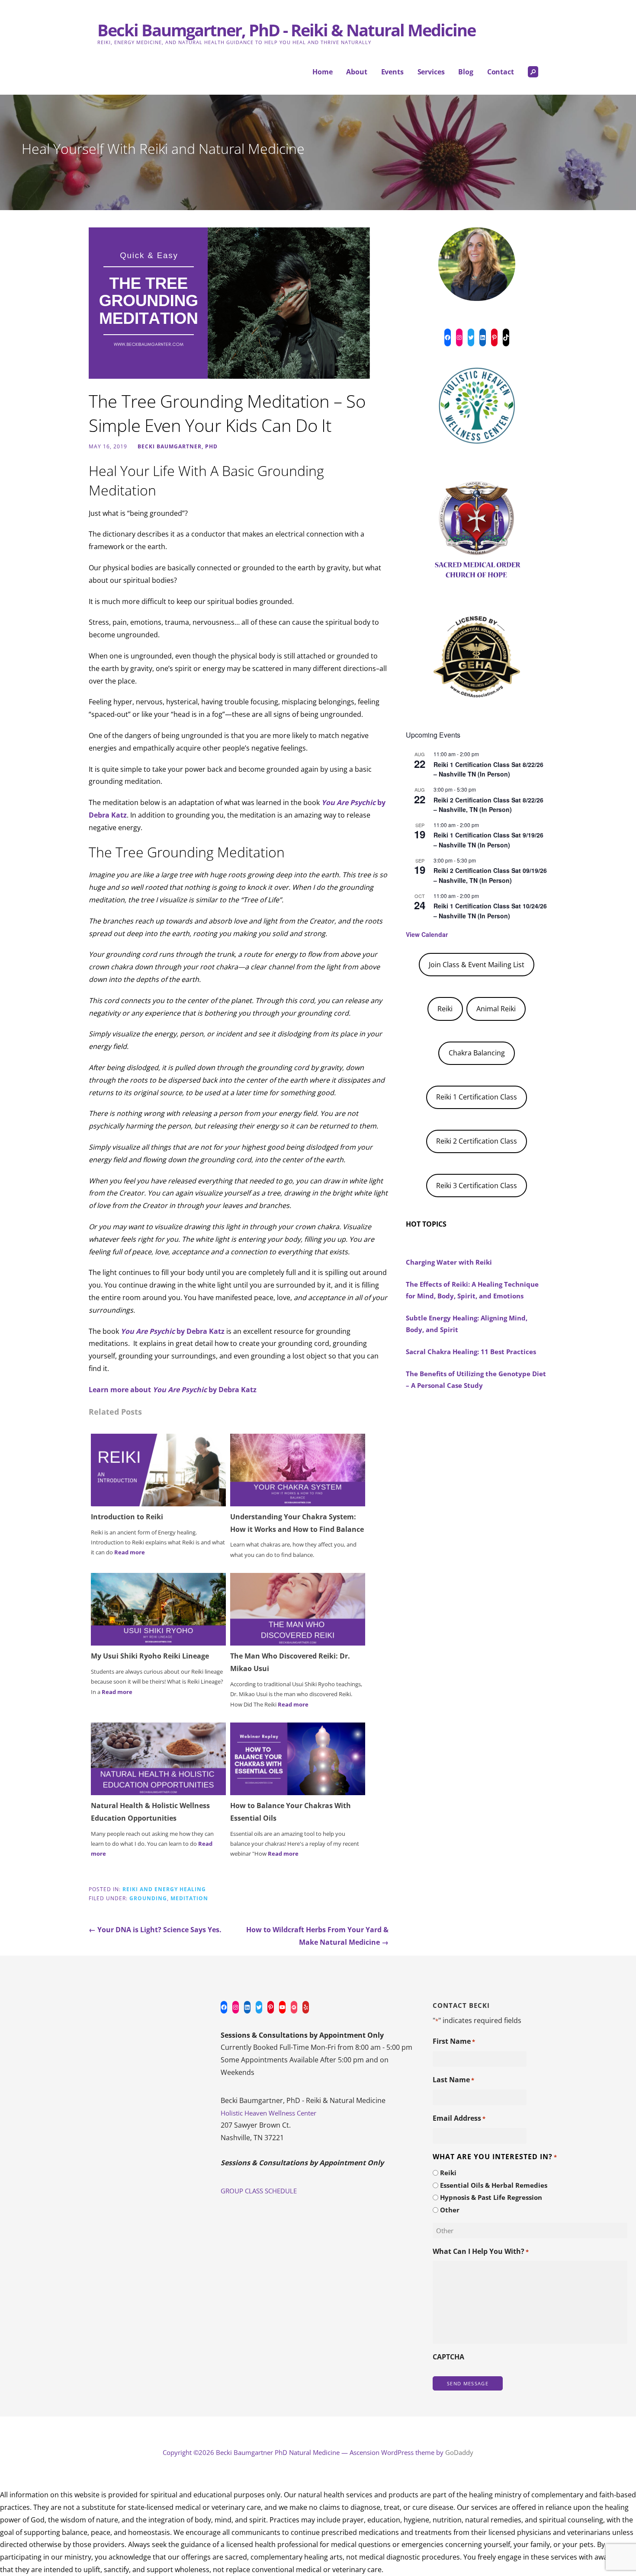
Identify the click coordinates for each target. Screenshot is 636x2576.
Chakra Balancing (477, 1053)
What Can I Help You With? (481, 2251)
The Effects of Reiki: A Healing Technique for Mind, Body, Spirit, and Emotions (472, 1290)
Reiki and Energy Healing (164, 1889)
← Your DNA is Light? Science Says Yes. (155, 1930)
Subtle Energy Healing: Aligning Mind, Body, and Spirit (467, 1324)
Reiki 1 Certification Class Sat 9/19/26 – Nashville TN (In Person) (488, 840)
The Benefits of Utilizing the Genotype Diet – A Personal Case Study (476, 1379)
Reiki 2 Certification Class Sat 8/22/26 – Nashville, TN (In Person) (488, 805)
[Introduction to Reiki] (158, 1469)
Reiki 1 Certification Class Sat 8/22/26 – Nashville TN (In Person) (488, 769)
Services (431, 72)
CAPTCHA (448, 2357)
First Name (454, 2041)
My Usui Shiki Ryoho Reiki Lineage (150, 1656)
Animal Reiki (496, 1009)
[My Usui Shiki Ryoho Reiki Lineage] (158, 1609)
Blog (466, 72)
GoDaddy (459, 2452)
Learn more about (121, 1390)
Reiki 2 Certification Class (477, 1141)
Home (322, 72)
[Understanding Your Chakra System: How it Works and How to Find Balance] (298, 1469)
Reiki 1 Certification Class (477, 1097)
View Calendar (427, 934)
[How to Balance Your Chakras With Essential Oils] (298, 1758)
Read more (130, 1552)
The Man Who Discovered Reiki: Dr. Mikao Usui (290, 1662)
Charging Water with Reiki (449, 1262)
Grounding (148, 1898)
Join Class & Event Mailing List (477, 965)
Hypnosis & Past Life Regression (491, 2197)
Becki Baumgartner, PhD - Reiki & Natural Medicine (286, 30)
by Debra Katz (200, 1331)
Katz (119, 815)
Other (450, 2210)
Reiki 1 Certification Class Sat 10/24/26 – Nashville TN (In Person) (490, 911)
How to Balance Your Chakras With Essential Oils (291, 1812)
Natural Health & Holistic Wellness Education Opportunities (150, 1812)
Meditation (189, 1898)
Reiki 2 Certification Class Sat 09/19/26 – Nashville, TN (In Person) (490, 875)
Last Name (453, 2080)
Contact (501, 72)
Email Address (459, 2118)
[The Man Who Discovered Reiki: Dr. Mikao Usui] (298, 1609)
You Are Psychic (148, 1331)
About (357, 72)
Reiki (445, 1009)
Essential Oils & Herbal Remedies (494, 2185)
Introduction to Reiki (127, 1517)
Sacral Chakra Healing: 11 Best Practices (471, 1352)
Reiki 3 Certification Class (477, 1186)
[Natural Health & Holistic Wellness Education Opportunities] (158, 1758)
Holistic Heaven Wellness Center (268, 2113)
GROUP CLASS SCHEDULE (259, 2191)
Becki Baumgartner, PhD (178, 446)
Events (392, 72)
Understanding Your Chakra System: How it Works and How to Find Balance (297, 1523)
